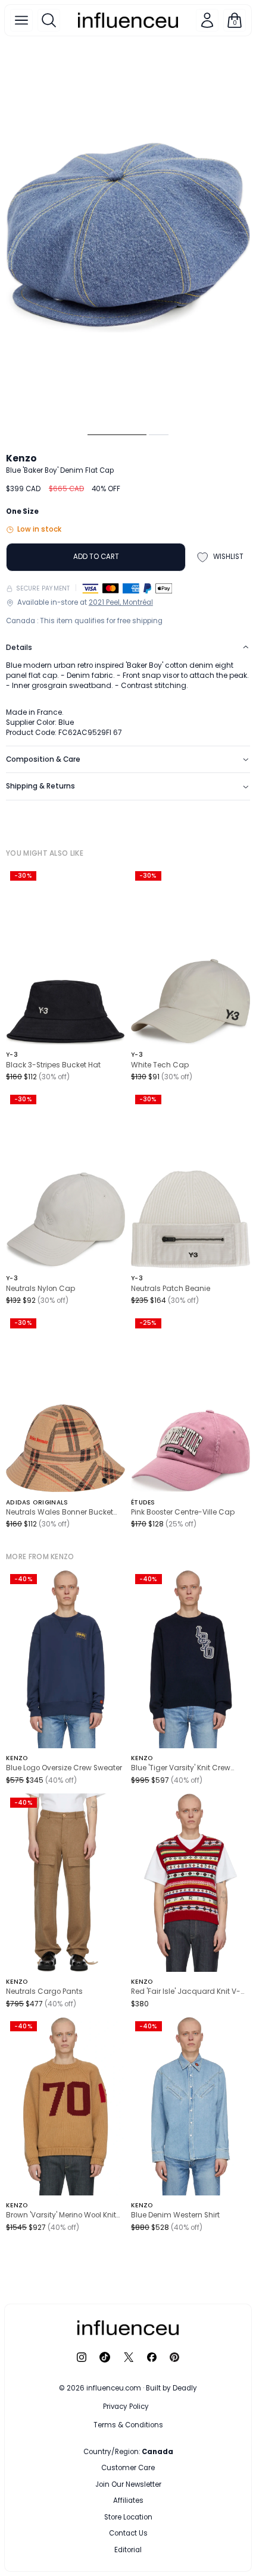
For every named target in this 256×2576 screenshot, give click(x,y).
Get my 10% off (128, 2524)
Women (158, 2468)
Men (105, 2468)
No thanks (128, 2547)
